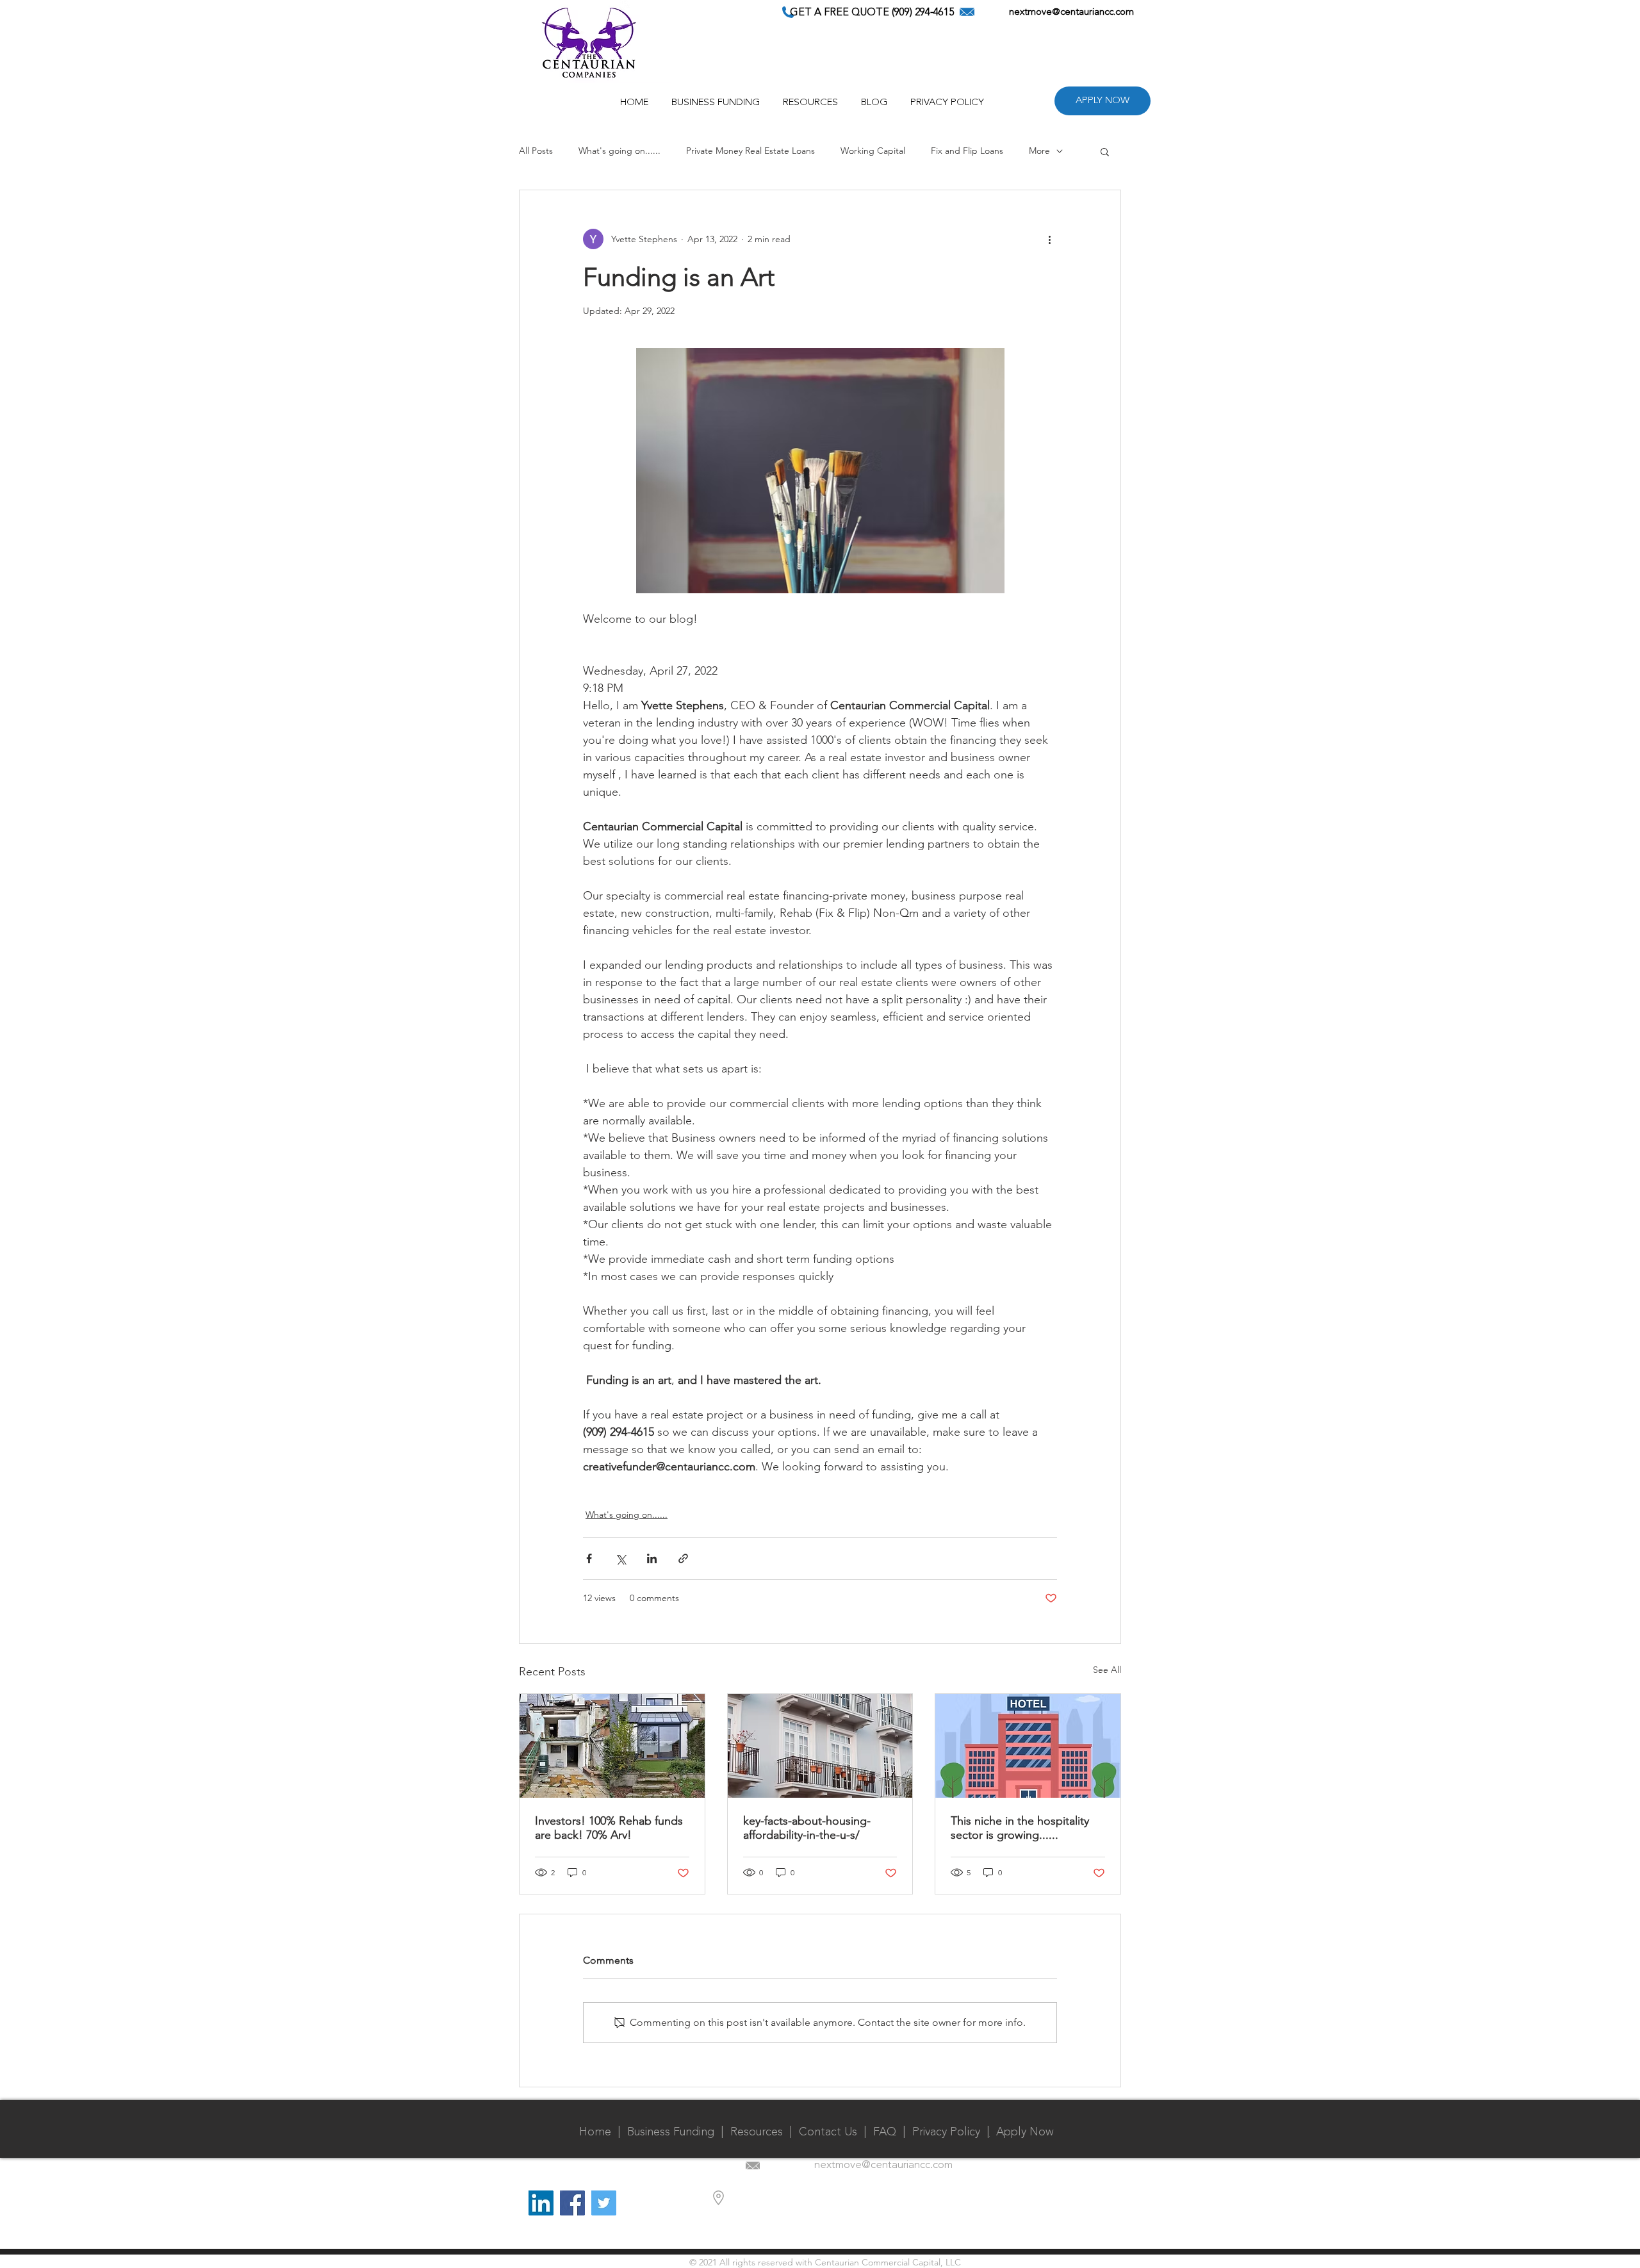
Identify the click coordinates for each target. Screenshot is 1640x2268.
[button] (810, 97)
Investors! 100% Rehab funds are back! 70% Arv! (609, 1828)
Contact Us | (836, 2132)
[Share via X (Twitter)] (620, 1558)
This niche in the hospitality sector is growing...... (1020, 1828)
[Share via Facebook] (589, 1558)
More (1039, 151)
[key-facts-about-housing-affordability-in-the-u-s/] (820, 1746)
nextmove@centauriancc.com (1071, 12)
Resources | (765, 2132)
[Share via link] (683, 1558)
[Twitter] (604, 2203)
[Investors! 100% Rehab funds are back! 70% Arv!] (612, 1746)
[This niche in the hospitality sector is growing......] (1028, 1746)
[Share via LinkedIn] (652, 1558)
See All (1107, 1670)
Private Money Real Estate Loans (750, 151)
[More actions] (1049, 239)
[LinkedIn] (541, 2203)
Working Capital (873, 151)
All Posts (536, 151)
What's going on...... (619, 151)
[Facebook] (572, 2203)
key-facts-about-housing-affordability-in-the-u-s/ (807, 1828)
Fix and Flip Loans (967, 151)
